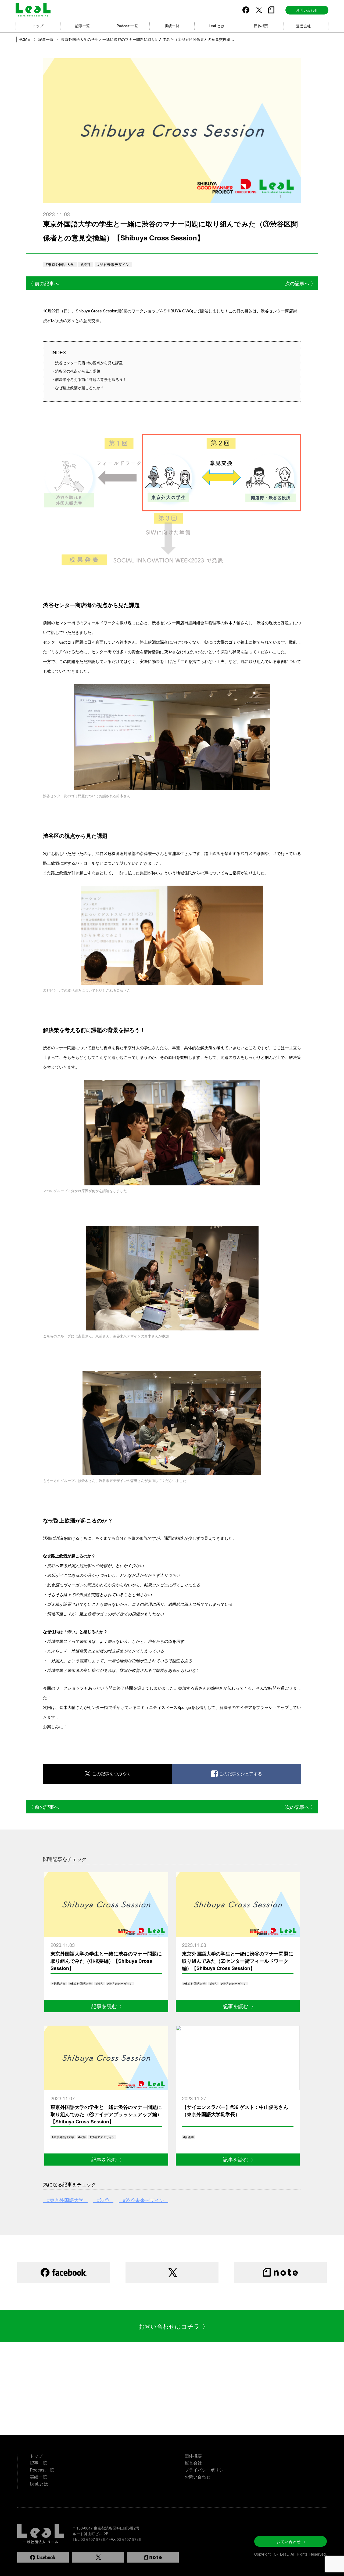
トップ (38, 26)
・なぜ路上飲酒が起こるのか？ (78, 388)
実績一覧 (172, 26)
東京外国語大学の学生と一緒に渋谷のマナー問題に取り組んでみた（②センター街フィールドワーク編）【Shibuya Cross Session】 (238, 1961)
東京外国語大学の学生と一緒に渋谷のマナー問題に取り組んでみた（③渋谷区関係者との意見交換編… (148, 39)
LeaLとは (217, 26)
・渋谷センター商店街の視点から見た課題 (87, 363)
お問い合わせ (307, 10)
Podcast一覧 (127, 26)
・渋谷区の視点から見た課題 (76, 371)
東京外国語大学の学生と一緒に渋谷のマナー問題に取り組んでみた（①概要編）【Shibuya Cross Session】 (106, 1961)
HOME (25, 39)
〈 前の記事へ (44, 283)
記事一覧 (83, 26)
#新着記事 (59, 1983)
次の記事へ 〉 (300, 283)
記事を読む (108, 2006)
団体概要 (261, 26)
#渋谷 (86, 264)
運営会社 (304, 26)
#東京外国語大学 (60, 264)
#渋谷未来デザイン (113, 264)
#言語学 (189, 2137)
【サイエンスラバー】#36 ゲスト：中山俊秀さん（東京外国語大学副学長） (235, 2111)
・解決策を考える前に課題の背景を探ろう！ (89, 379)
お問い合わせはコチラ (173, 2326)
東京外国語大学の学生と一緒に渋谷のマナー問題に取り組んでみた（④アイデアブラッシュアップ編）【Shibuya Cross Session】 (106, 2114)
